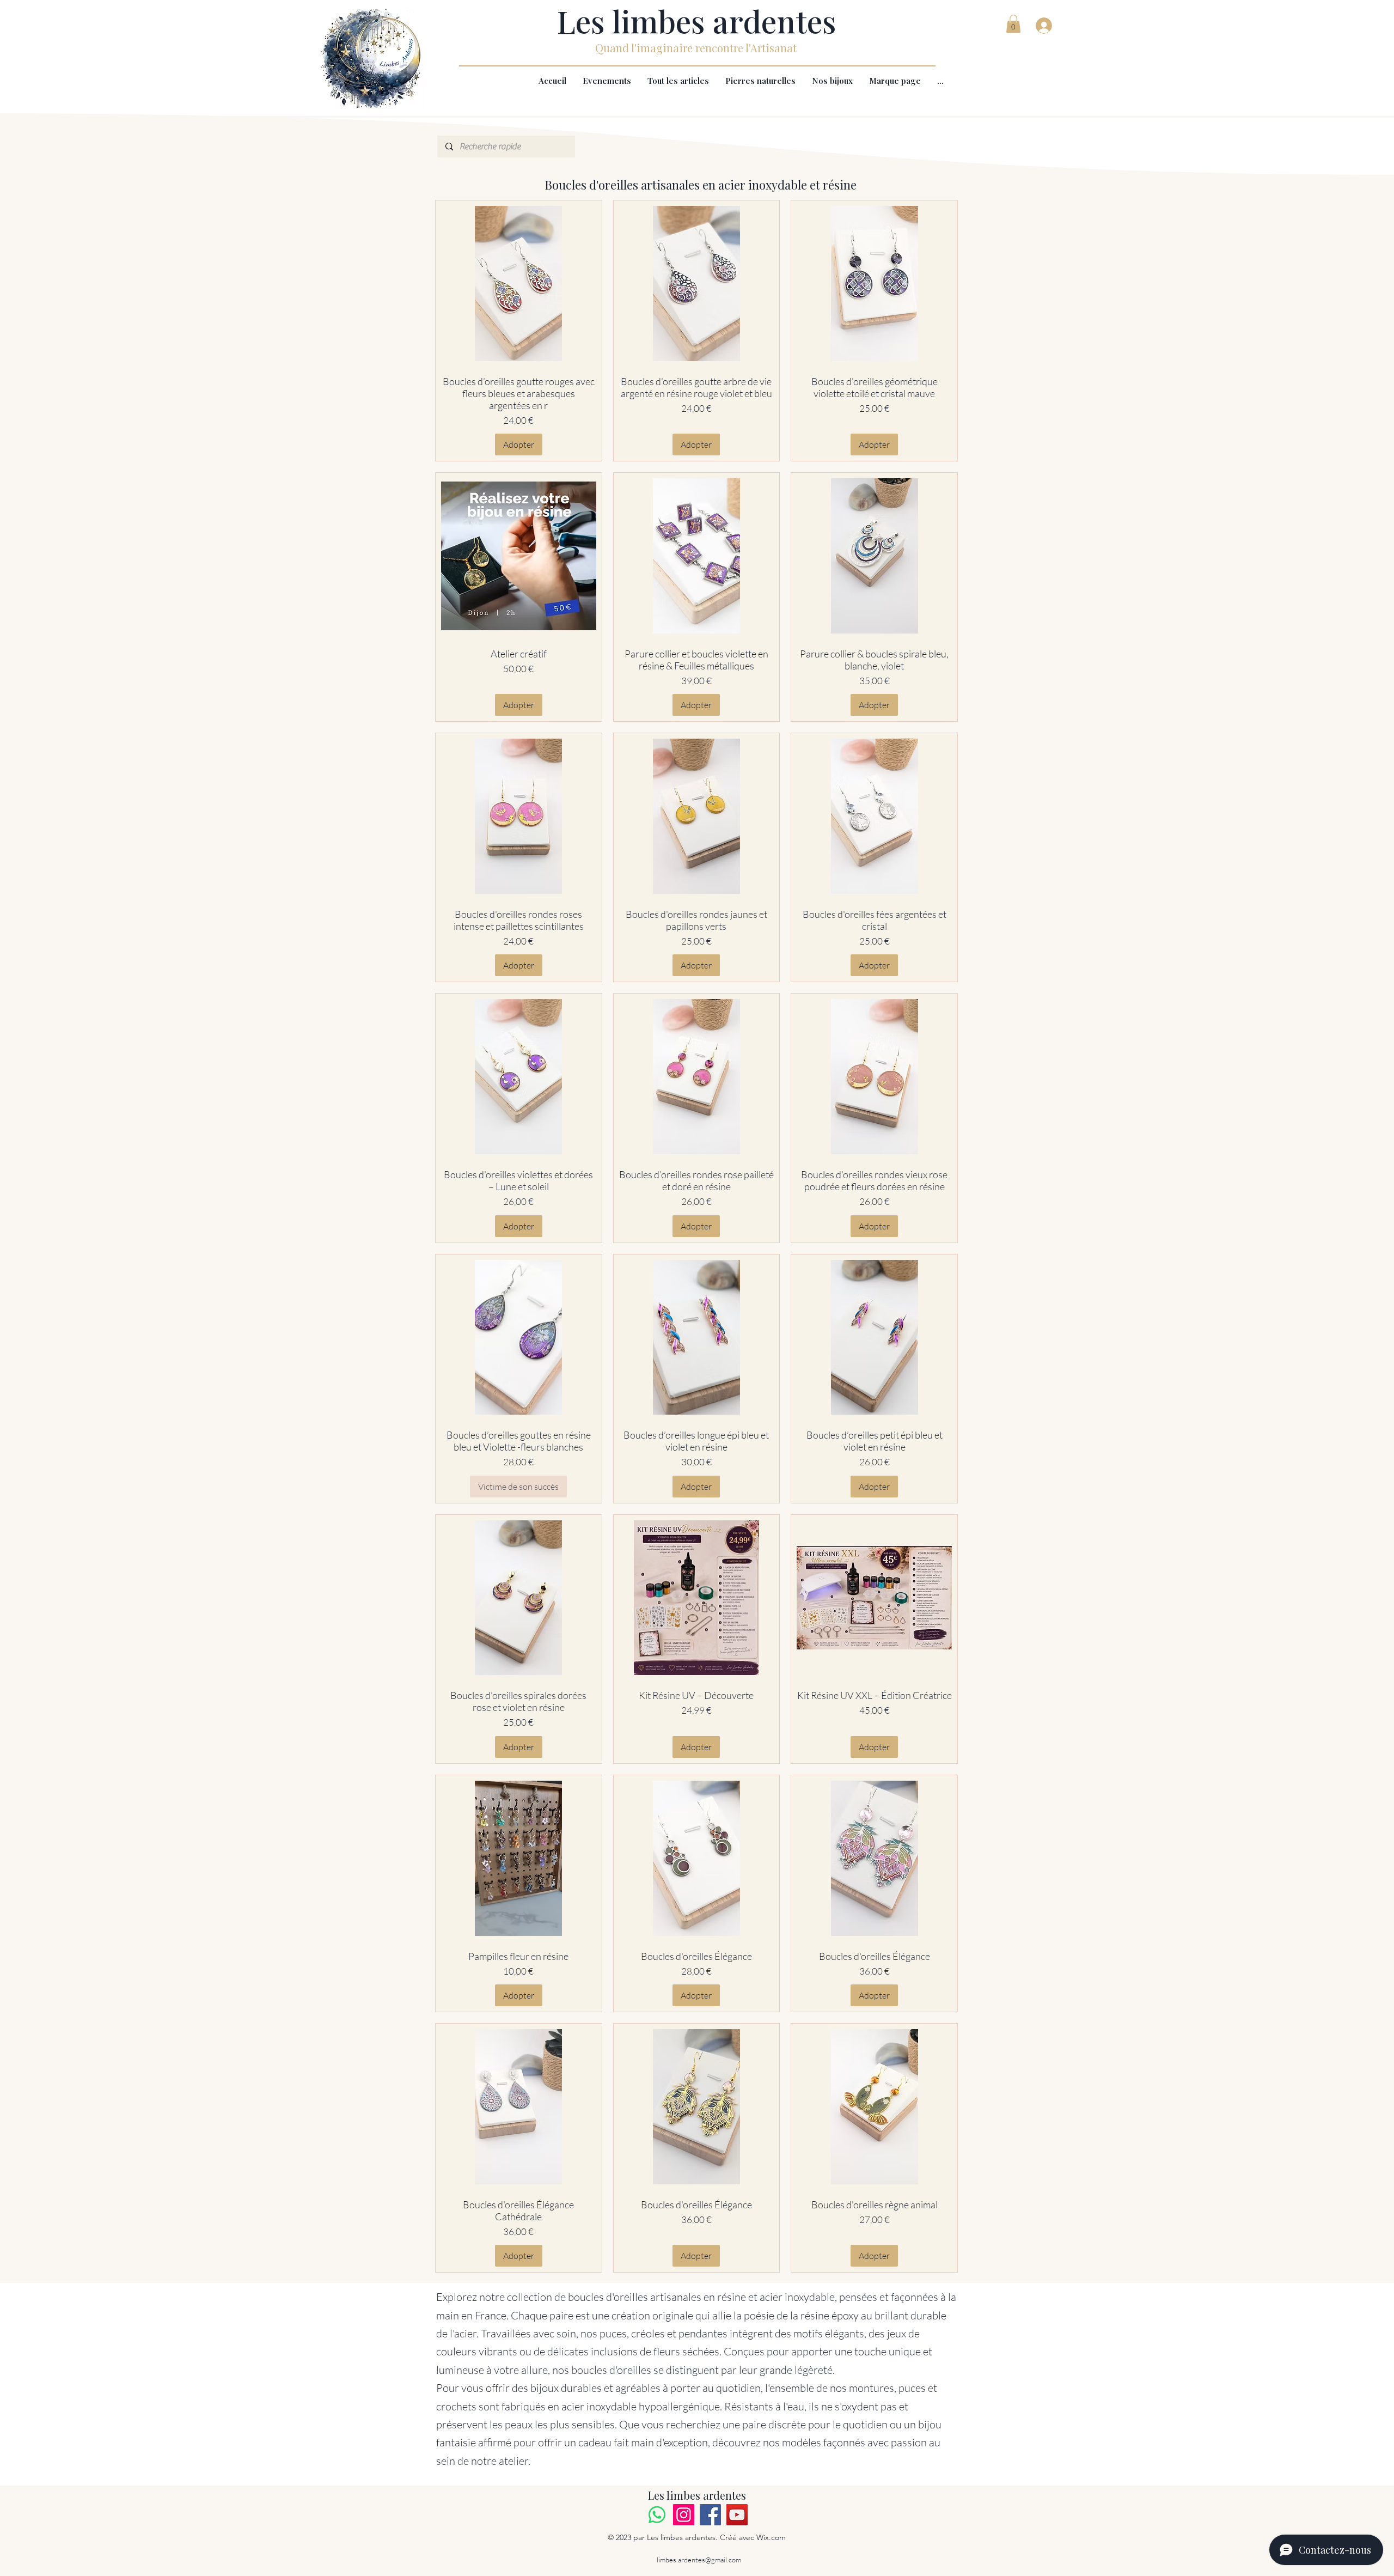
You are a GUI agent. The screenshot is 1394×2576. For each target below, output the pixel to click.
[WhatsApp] (657, 2515)
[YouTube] (737, 2515)
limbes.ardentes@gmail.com (699, 2560)
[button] (1013, 24)
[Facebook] (710, 2515)
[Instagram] (684, 2515)
